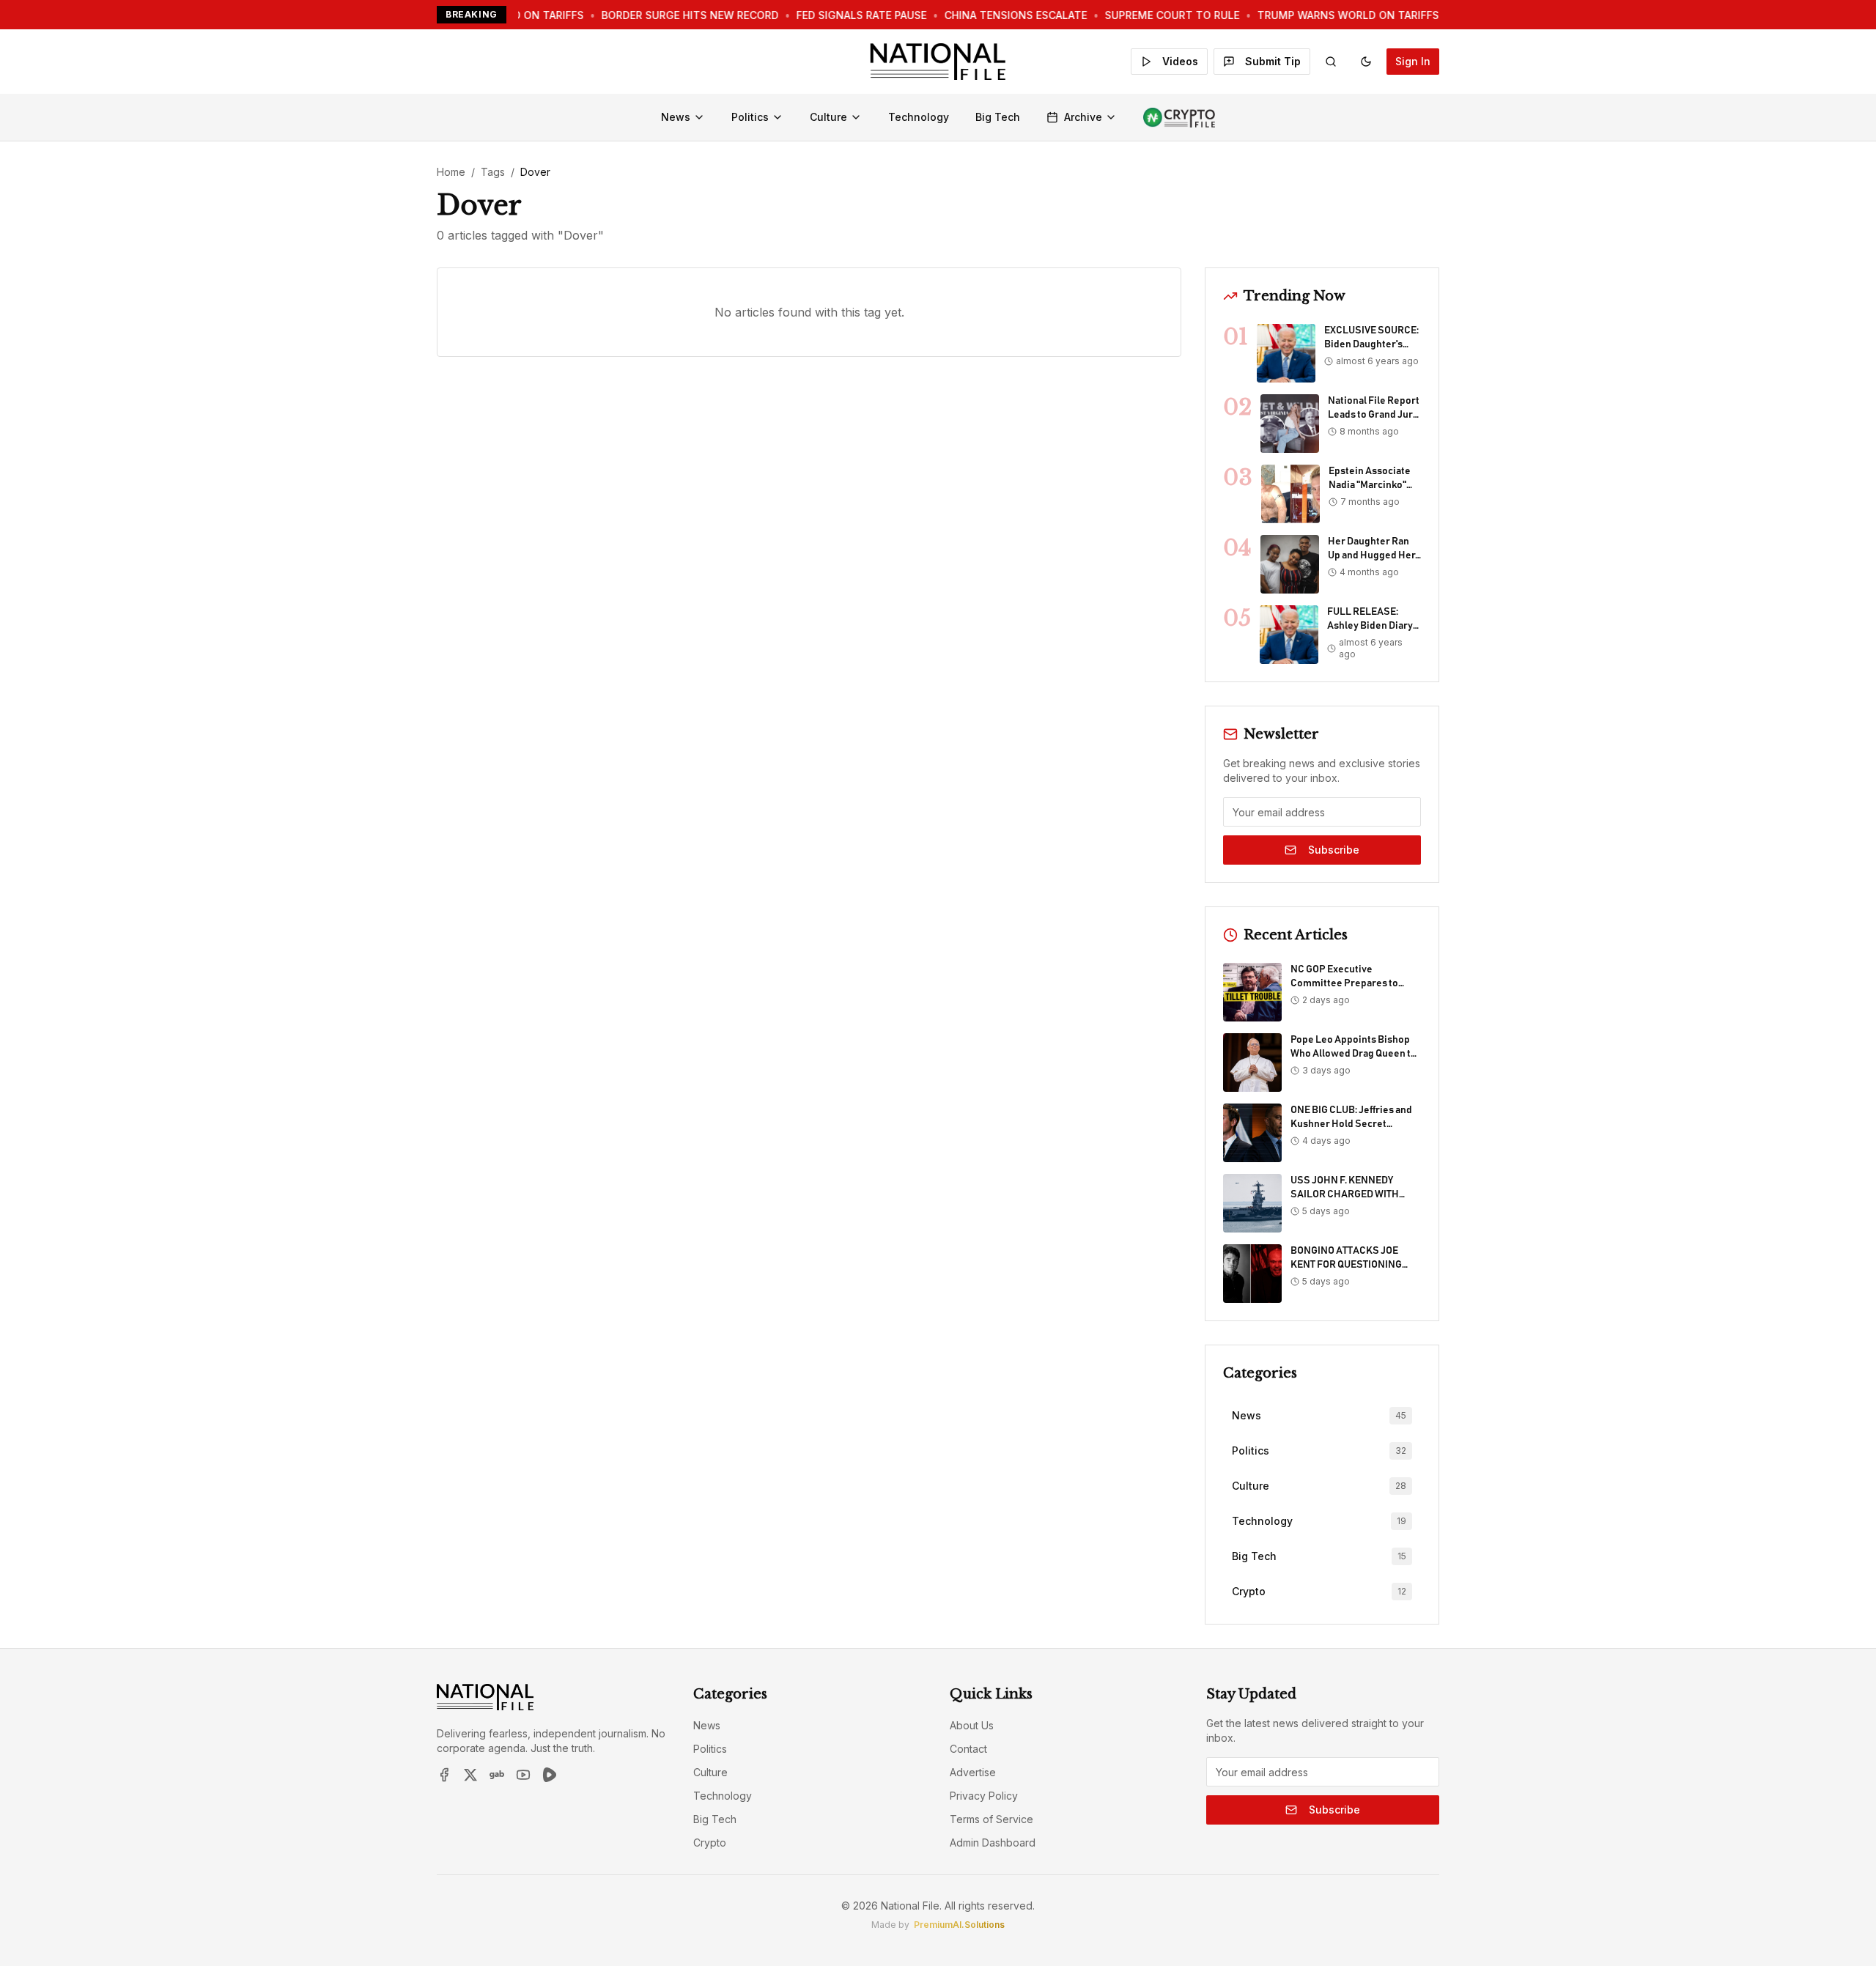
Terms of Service (991, 1819)
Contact (968, 1749)
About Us (972, 1725)
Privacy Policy (984, 1796)
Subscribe (1334, 850)
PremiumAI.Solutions (959, 1925)
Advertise (973, 1772)
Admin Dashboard (993, 1843)
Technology (919, 117)
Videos (1180, 61)
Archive (1083, 117)
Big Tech (998, 117)
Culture (828, 117)
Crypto (710, 1843)
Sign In (1413, 61)
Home (451, 172)
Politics (750, 117)
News (676, 117)
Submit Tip (1273, 61)
